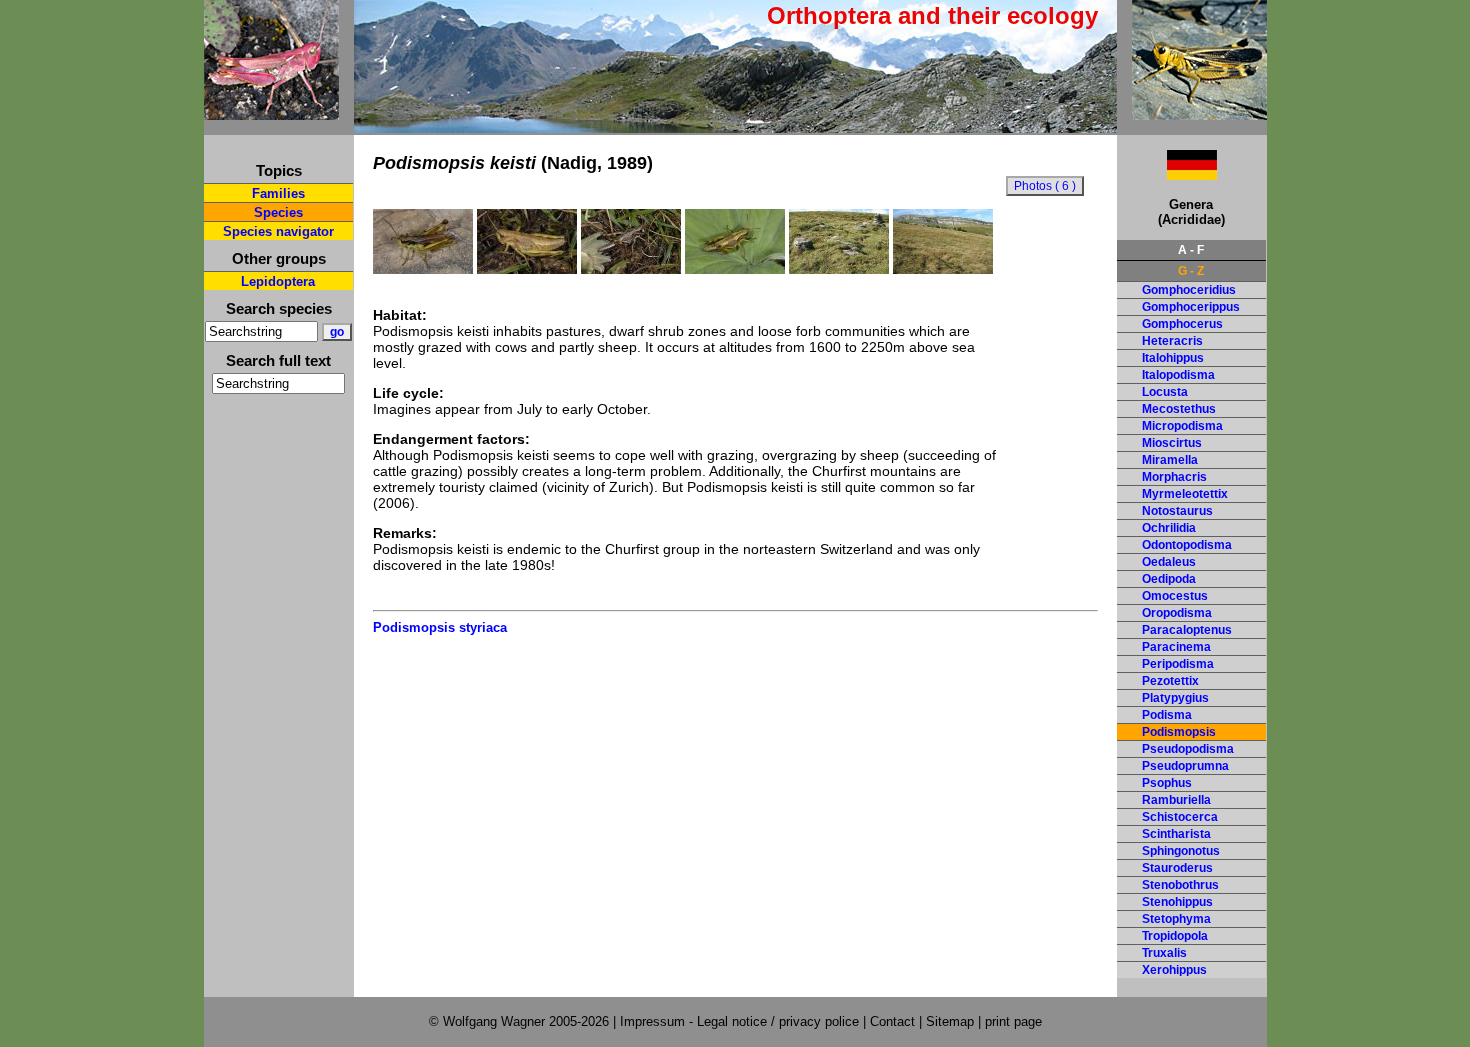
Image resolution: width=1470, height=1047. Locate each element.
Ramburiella (1176, 800)
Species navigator (278, 231)
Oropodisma (1177, 613)
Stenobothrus (1180, 885)
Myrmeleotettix (1185, 494)
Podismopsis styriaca (440, 627)
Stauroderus (1177, 868)
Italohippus (1173, 358)
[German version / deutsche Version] (1167, 174)
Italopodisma (1178, 375)
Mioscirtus (1172, 443)
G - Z (1191, 271)
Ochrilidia (1169, 528)
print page (1013, 1021)
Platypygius (1175, 698)
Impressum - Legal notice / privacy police (741, 1021)
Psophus (1167, 783)
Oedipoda (1169, 579)
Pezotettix (1170, 681)
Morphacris (1174, 477)
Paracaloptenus (1187, 630)
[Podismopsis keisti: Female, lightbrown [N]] (735, 269)
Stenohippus (1177, 902)
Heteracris (1172, 341)
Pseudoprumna (1185, 766)
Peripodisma (1178, 664)
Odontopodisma (1187, 545)
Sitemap (950, 1021)
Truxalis (1164, 953)
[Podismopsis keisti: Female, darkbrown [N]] (631, 269)
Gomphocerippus (1191, 307)
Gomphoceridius (1189, 290)
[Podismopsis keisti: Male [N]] (423, 269)
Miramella (1170, 460)
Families (278, 193)
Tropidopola (1175, 936)
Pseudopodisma (1188, 749)
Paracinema (1176, 647)
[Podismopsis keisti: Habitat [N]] (839, 269)
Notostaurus (1177, 511)
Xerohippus (1174, 970)
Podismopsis (1179, 732)
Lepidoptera (278, 281)
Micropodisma (1182, 426)
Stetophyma (1176, 919)
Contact (892, 1021)
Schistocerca (1180, 817)
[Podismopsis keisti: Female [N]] (527, 269)
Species (278, 212)
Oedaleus (1169, 562)
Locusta (1165, 392)
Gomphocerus (1182, 324)
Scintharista (1176, 834)
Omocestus (1175, 596)
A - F (1191, 250)
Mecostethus (1179, 409)
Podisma (1167, 715)
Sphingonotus (1181, 851)
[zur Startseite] (271, 111)
